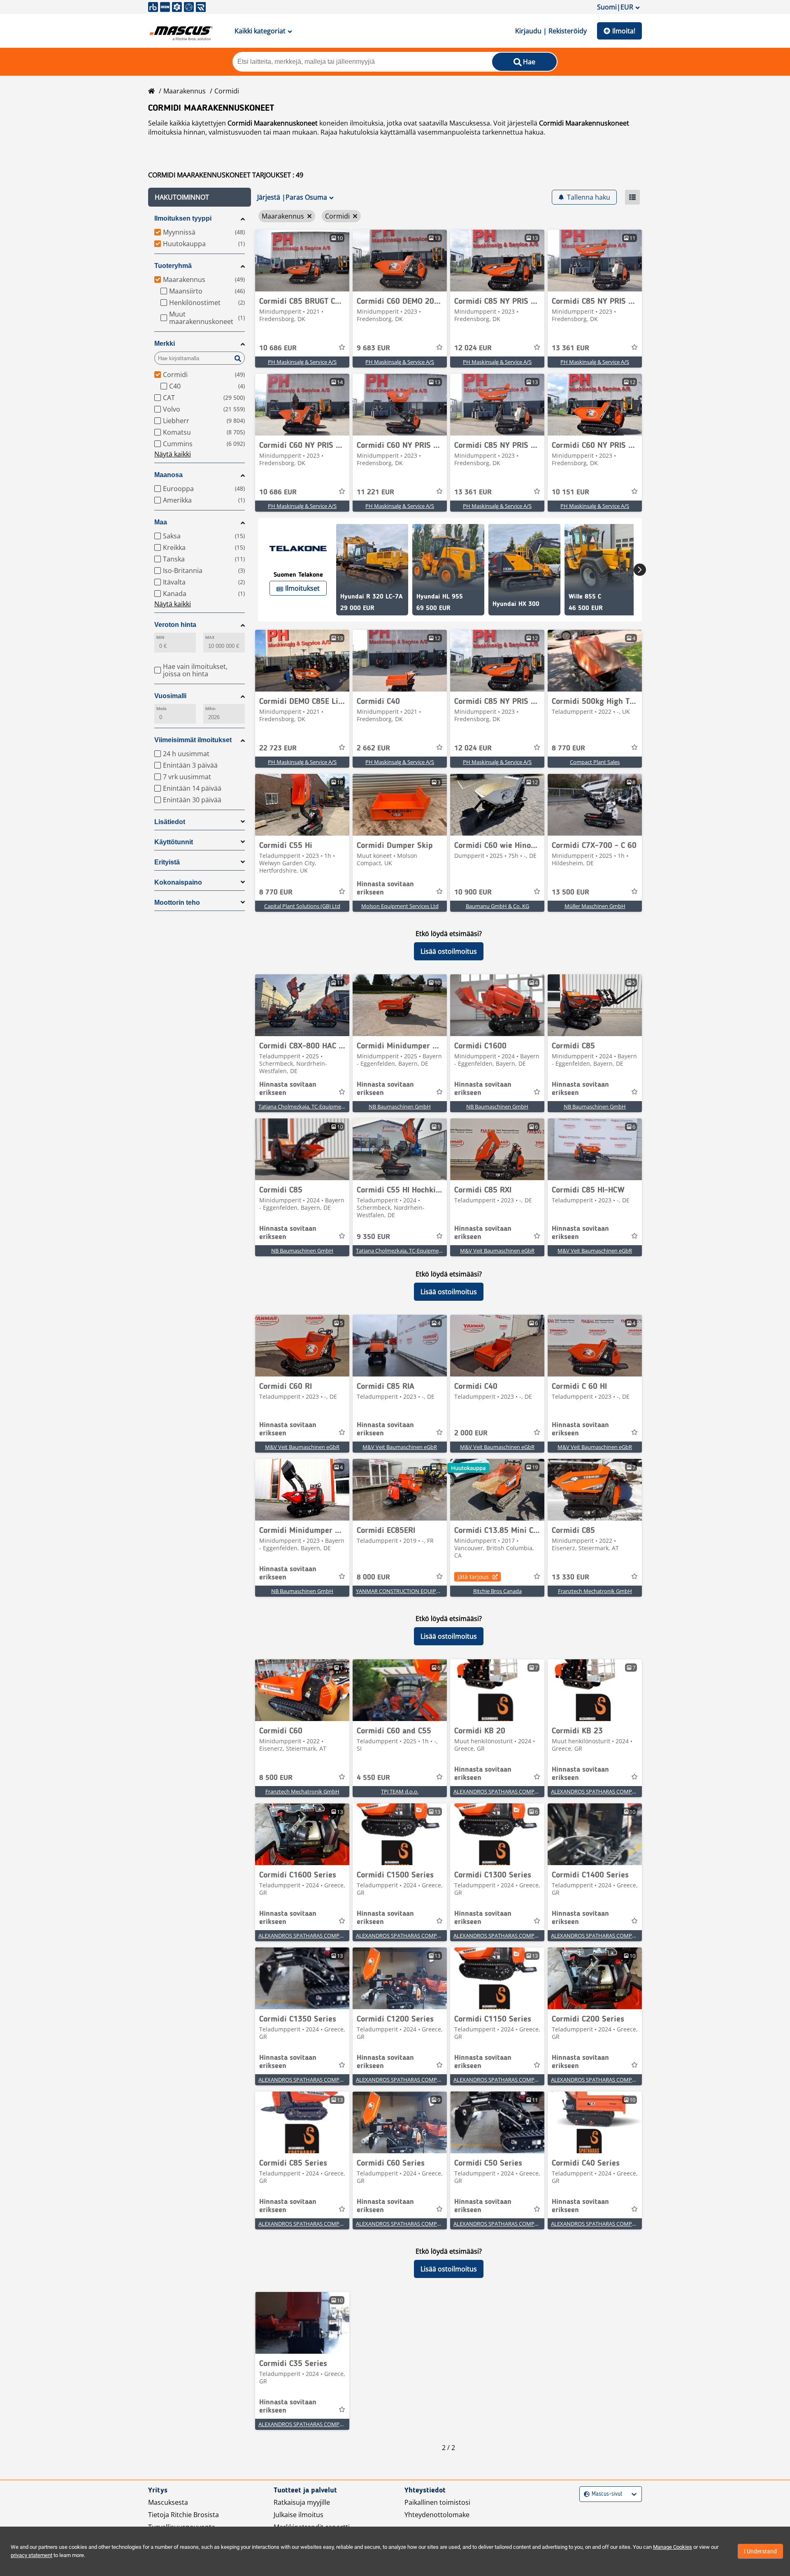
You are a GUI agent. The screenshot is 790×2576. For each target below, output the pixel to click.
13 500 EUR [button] (570, 892)
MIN (160, 637)
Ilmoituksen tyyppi (183, 218)
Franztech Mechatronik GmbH (595, 1591)
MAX (210, 637)
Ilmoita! (624, 31)
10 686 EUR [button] (278, 348)
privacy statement (31, 2555)
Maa (161, 522)
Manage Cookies (673, 2547)
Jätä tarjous (473, 1577)
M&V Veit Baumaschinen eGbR (497, 1251)
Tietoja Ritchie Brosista (184, 2515)
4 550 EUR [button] (373, 1778)
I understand (760, 2551)
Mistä (161, 709)
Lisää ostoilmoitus (449, 951)
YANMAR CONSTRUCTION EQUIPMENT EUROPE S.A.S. (421, 1591)
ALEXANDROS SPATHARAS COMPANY (499, 1791)
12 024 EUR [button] (473, 348)
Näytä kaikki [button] (173, 454)
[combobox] (585, 2494)
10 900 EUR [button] (473, 892)
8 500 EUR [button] (276, 1778)
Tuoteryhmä (173, 266)
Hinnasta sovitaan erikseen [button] (385, 888)
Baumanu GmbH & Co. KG (497, 906)
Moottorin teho (177, 903)
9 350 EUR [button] (373, 1237)
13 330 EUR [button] (570, 1577)
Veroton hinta (175, 625)
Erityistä (167, 862)
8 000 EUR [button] (373, 1577)
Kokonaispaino (178, 882)
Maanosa (168, 475)
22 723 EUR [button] (278, 748)
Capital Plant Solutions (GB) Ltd (302, 906)
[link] (302, 261)
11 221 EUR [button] (375, 492)
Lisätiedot (170, 822)
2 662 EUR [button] (373, 748)
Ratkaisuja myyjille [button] (302, 2502)
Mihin (210, 709)
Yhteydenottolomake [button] (437, 2515)
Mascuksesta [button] (168, 2502)
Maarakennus (185, 91)
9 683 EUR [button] (373, 348)
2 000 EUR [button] (471, 1433)
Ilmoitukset (302, 588)
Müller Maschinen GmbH (595, 906)
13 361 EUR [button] (570, 348)
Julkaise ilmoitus (299, 2515)
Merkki (165, 344)
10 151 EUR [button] (570, 492)
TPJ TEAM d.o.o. (400, 1791)
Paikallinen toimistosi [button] (437, 2502)
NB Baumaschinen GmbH (400, 1106)
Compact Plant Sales (595, 762)
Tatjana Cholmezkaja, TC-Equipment (302, 1106)
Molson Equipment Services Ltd (400, 906)
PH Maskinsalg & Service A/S (302, 362)
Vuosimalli (170, 696)
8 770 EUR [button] (568, 748)
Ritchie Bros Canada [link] (497, 1591)
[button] (200, 197)
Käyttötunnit (174, 842)
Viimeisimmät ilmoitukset (193, 740)
